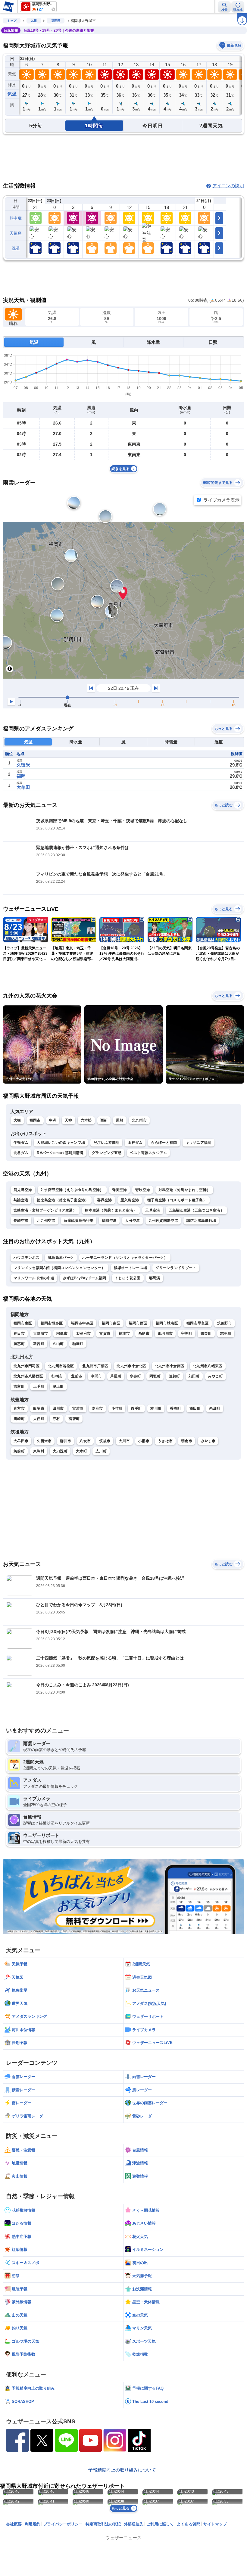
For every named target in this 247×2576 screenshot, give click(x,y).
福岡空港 (109, 1221)
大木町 (81, 1451)
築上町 (58, 1386)
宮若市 (78, 1408)
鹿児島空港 (23, 1190)
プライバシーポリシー (63, 2524)
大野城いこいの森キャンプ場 (61, 1143)
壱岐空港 (143, 1190)
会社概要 (14, 2524)
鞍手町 (136, 1408)
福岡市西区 (138, 1323)
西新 (104, 1120)
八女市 (85, 1441)
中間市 (96, 1376)
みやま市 (208, 1441)
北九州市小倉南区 (170, 1366)
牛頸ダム (21, 1143)
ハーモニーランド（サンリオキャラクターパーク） (125, 1258)
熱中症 (16, 218)
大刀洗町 (60, 1451)
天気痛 (16, 233)
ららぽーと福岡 (164, 1143)
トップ (12, 21)
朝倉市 (187, 1441)
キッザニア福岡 (199, 1143)
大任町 (39, 1419)
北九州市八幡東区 (208, 1366)
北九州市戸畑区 (95, 1366)
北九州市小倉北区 (131, 1366)
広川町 (101, 1451)
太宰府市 (83, 1333)
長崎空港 (21, 1221)
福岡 (21, 776)
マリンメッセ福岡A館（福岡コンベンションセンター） (59, 1268)
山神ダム (135, 1143)
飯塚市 (39, 1408)
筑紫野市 (225, 1323)
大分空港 (132, 1221)
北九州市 (139, 1120)
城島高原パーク (61, 1258)
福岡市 (35, 1120)
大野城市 (41, 1333)
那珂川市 (165, 1333)
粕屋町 (78, 1344)
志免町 (226, 1333)
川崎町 (19, 1419)
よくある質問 (189, 2524)
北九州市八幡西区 (28, 1376)
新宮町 (39, 1344)
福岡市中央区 (82, 1323)
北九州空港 (46, 1221)
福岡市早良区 (198, 1323)
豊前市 (77, 1376)
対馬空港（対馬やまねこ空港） (184, 1190)
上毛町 (39, 1386)
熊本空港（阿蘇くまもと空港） (111, 1210)
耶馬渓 (155, 1278)
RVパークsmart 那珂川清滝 (60, 1153)
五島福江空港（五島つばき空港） (197, 1210)
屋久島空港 (130, 1200)
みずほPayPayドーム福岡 (84, 1278)
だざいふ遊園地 (106, 1143)
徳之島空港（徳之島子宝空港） (63, 1200)
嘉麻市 (97, 1408)
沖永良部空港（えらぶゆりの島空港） (72, 1190)
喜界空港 (104, 1200)
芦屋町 (116, 1376)
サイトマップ (215, 2524)
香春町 (175, 1408)
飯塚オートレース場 (131, 1268)
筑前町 (19, 1451)
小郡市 (144, 1441)
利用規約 (33, 2524)
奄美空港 (119, 1190)
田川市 (58, 1408)
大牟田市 (21, 1441)
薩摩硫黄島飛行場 (79, 1221)
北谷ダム (21, 1153)
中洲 (53, 1120)
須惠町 (19, 1344)
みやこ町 (216, 1376)
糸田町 (215, 1408)
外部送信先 (134, 2524)
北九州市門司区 (27, 1366)
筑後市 (105, 1441)
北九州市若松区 (61, 1366)
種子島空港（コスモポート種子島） (177, 1200)
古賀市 (105, 1333)
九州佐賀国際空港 (163, 1221)
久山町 (58, 1344)
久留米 (23, 765)
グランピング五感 (107, 1153)
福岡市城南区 (167, 1323)
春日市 (19, 1333)
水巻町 (135, 1376)
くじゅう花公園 (128, 1278)
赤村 (56, 1419)
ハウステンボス (27, 1258)
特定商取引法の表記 (103, 2524)
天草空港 (153, 1210)
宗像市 (62, 1333)
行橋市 (57, 1376)
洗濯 (16, 248)
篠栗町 (206, 1333)
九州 (34, 21)
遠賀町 (175, 1376)
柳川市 (66, 1441)
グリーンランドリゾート (176, 1268)
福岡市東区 (23, 1323)
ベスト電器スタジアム (148, 1153)
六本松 (86, 1120)
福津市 (124, 1333)
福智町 (74, 1419)
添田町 (195, 1408)
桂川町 (156, 1408)
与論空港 (21, 1200)
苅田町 (194, 1376)
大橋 (17, 1120)
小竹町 (117, 1408)
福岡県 (56, 21)
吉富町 (19, 1386)
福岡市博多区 (52, 1323)
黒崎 (120, 1120)
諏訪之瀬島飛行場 (201, 1221)
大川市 (124, 1441)
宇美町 (187, 1333)
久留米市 (44, 1441)
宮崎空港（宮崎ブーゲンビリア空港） (45, 1210)
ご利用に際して (160, 2524)
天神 (69, 1120)
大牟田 (23, 787)
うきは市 (165, 1441)
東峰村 (39, 1451)
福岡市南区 (111, 1323)
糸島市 (144, 1333)
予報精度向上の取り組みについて (122, 2470)
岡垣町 (155, 1376)
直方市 (19, 1408)
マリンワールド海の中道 (34, 1278)
